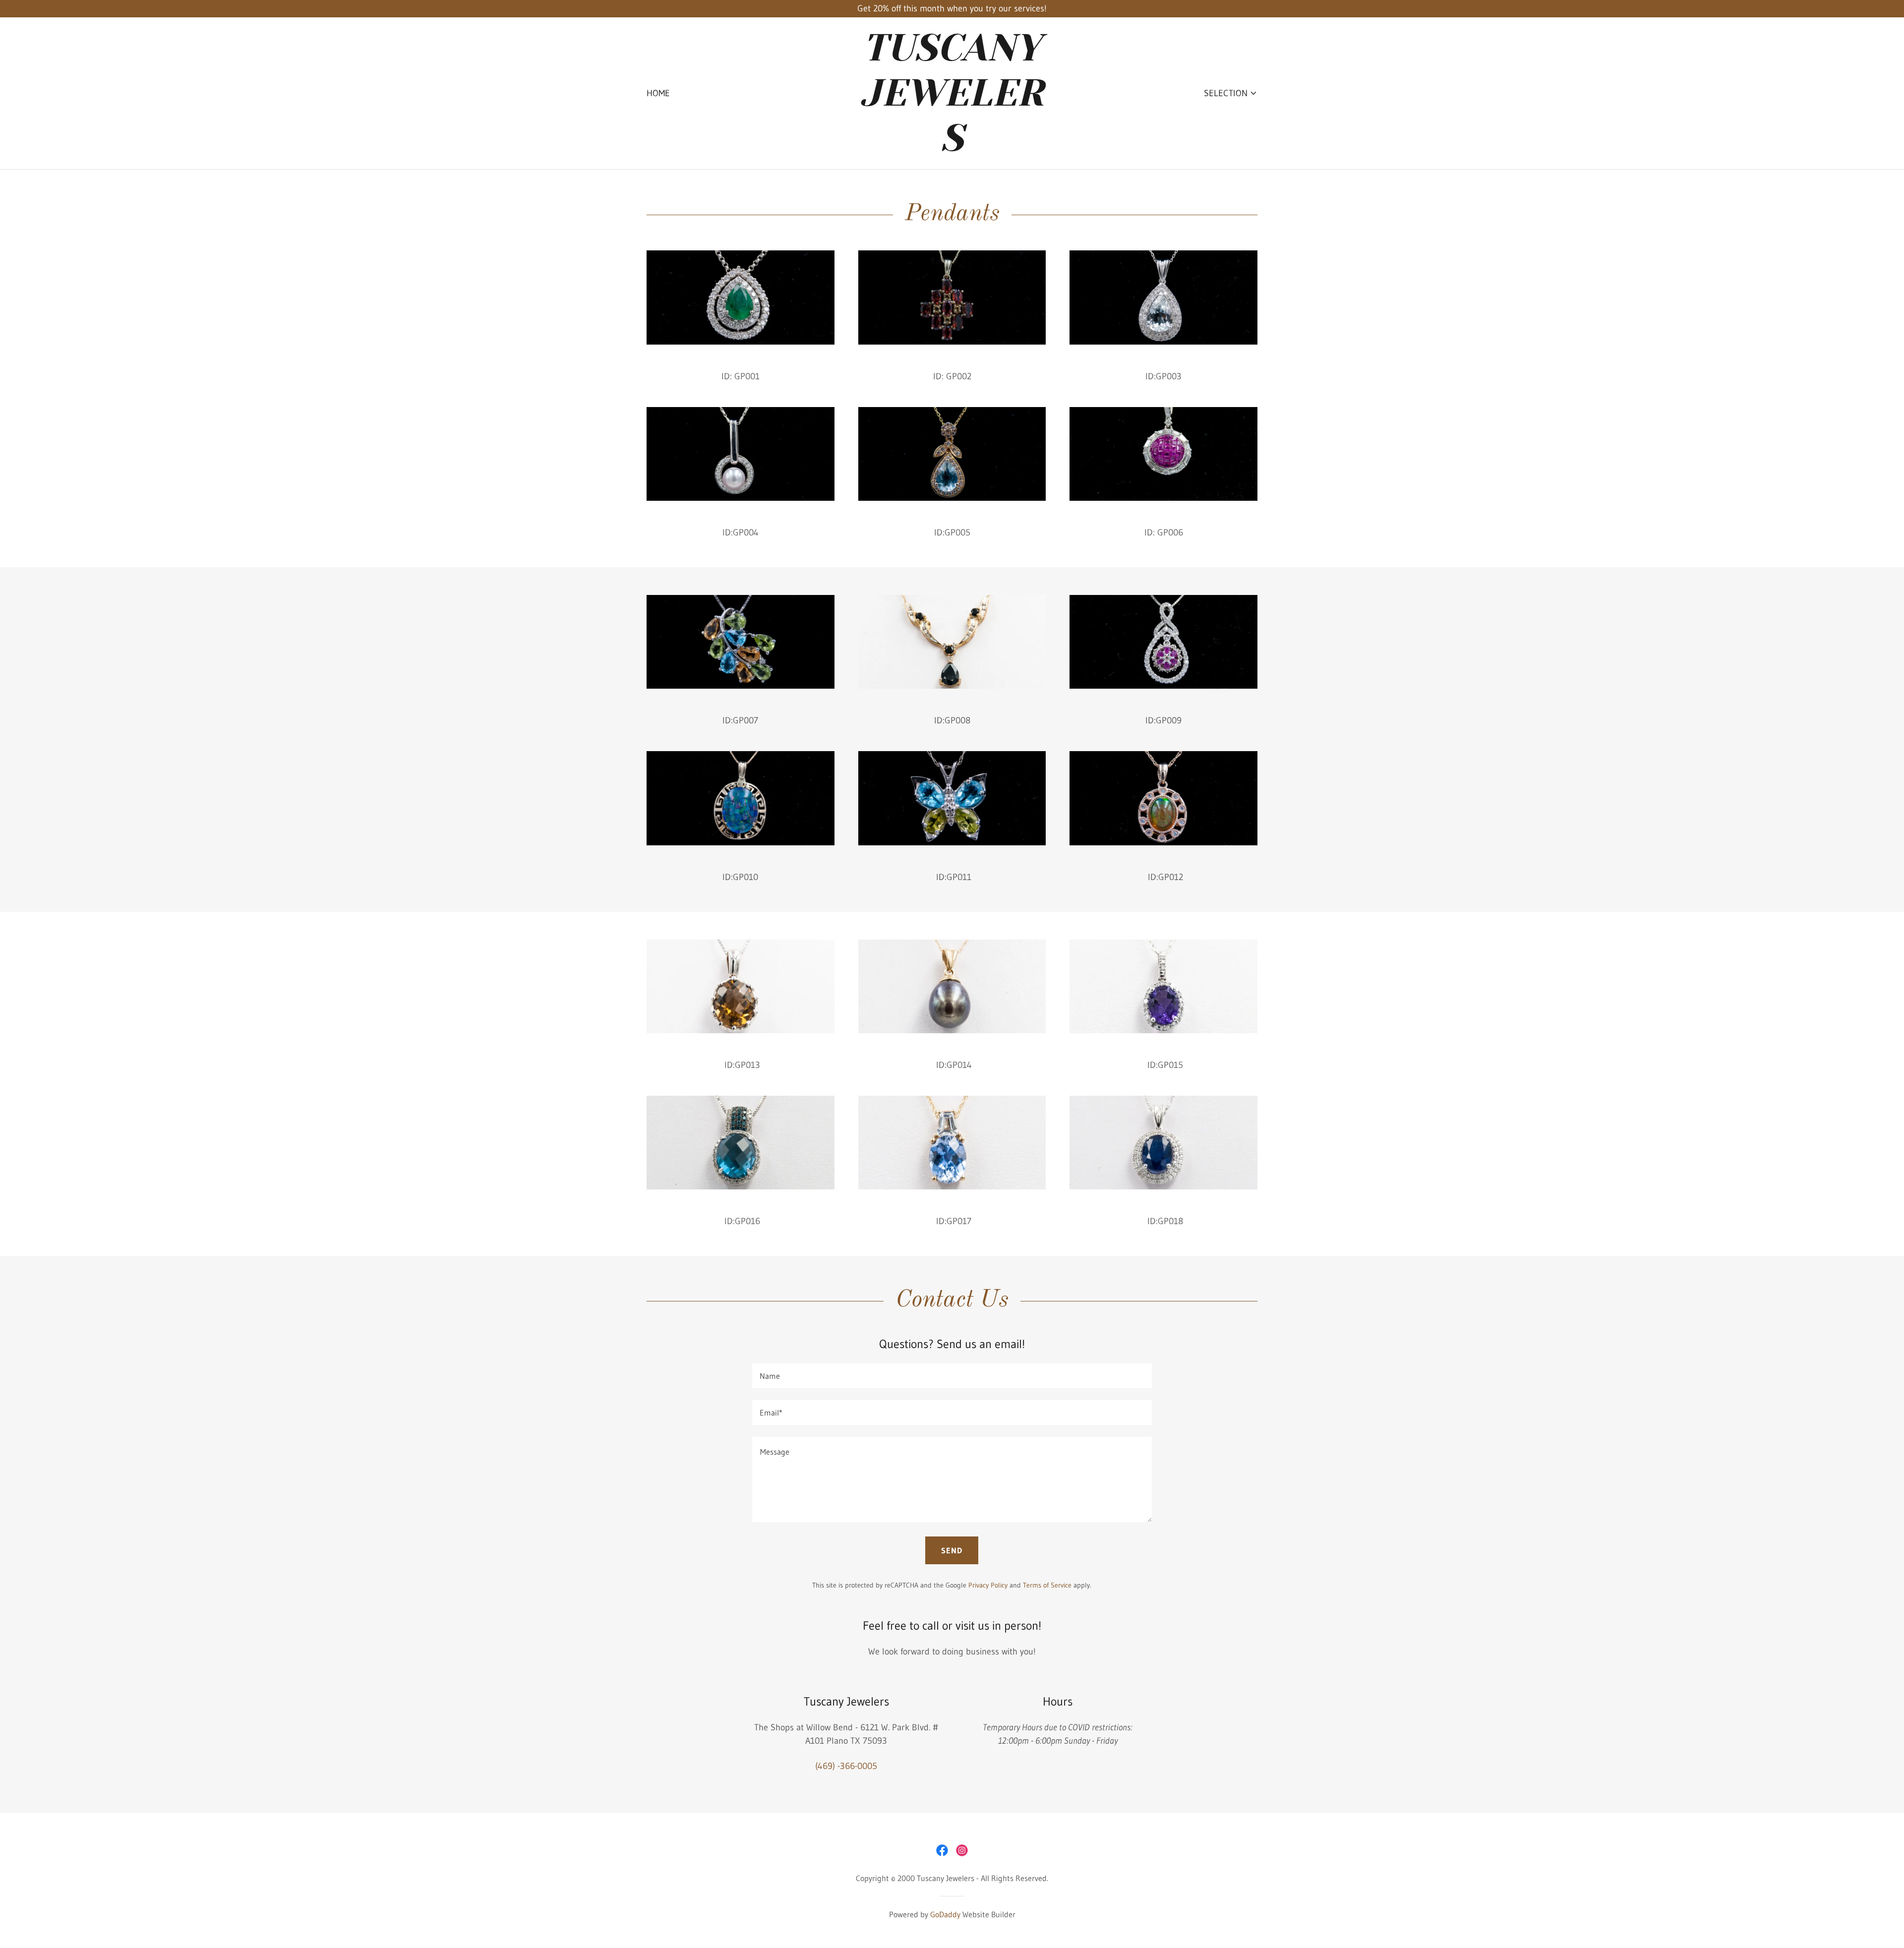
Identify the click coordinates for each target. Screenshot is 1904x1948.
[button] (1231, 93)
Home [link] (658, 93)
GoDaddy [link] (945, 1914)
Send (952, 1550)
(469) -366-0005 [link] (846, 1766)
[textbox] (952, 1376)
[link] (952, 148)
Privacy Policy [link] (988, 1585)
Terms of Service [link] (1047, 1585)
